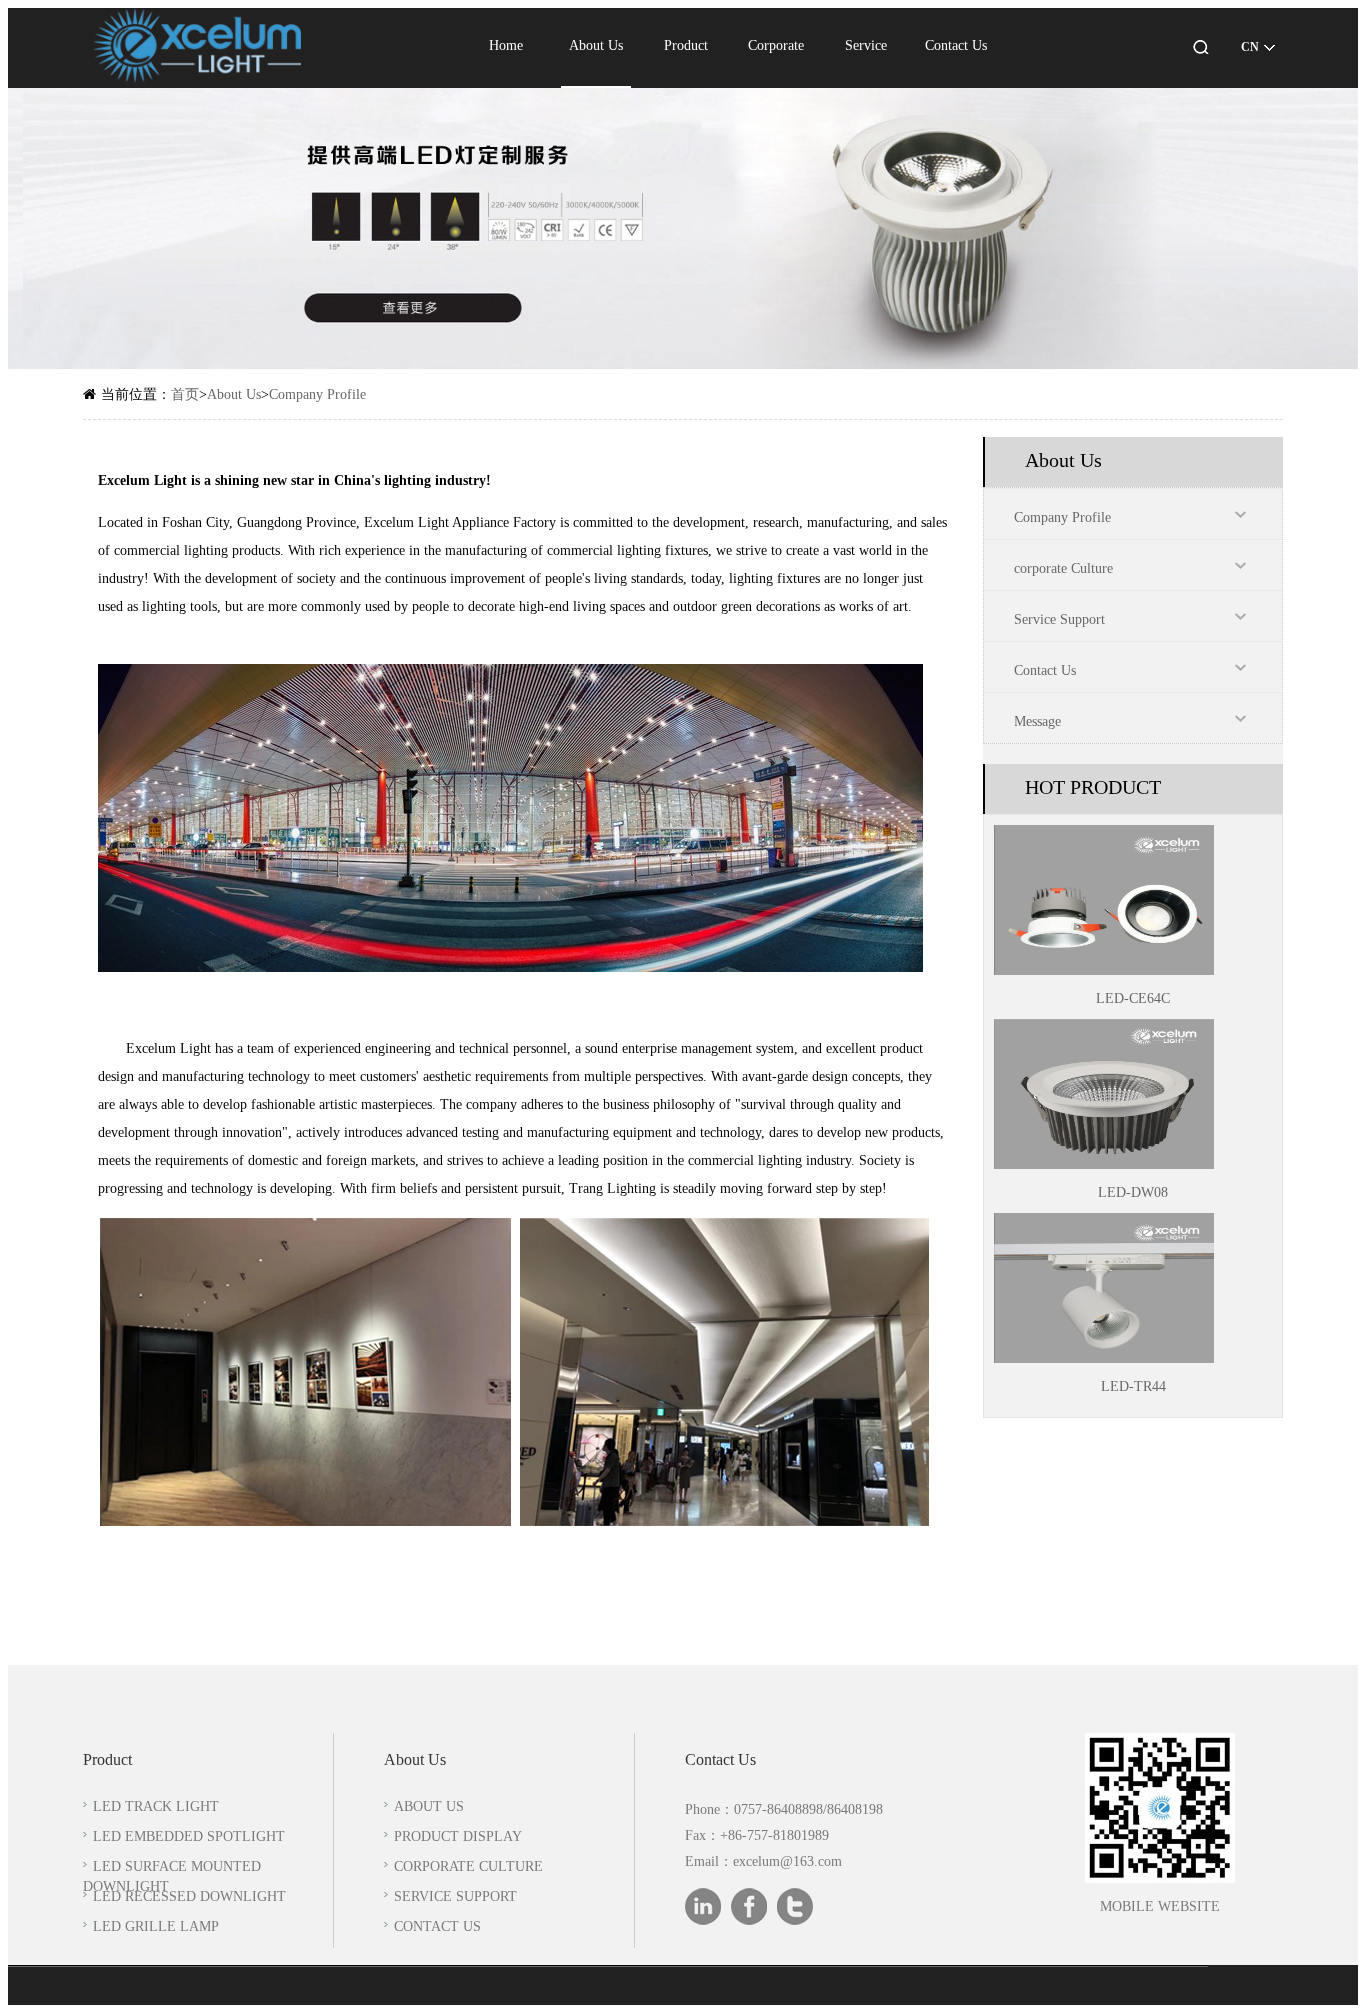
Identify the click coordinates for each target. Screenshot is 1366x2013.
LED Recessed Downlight (189, 1897)
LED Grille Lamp (156, 1927)
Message (1037, 722)
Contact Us (956, 46)
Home (506, 46)
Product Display (458, 1837)
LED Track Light (156, 1807)
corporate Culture (1063, 569)
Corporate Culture (468, 1867)
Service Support (1059, 620)
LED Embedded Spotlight (189, 1837)
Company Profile (317, 395)
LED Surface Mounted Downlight (172, 1877)
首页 (185, 395)
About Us (596, 46)
